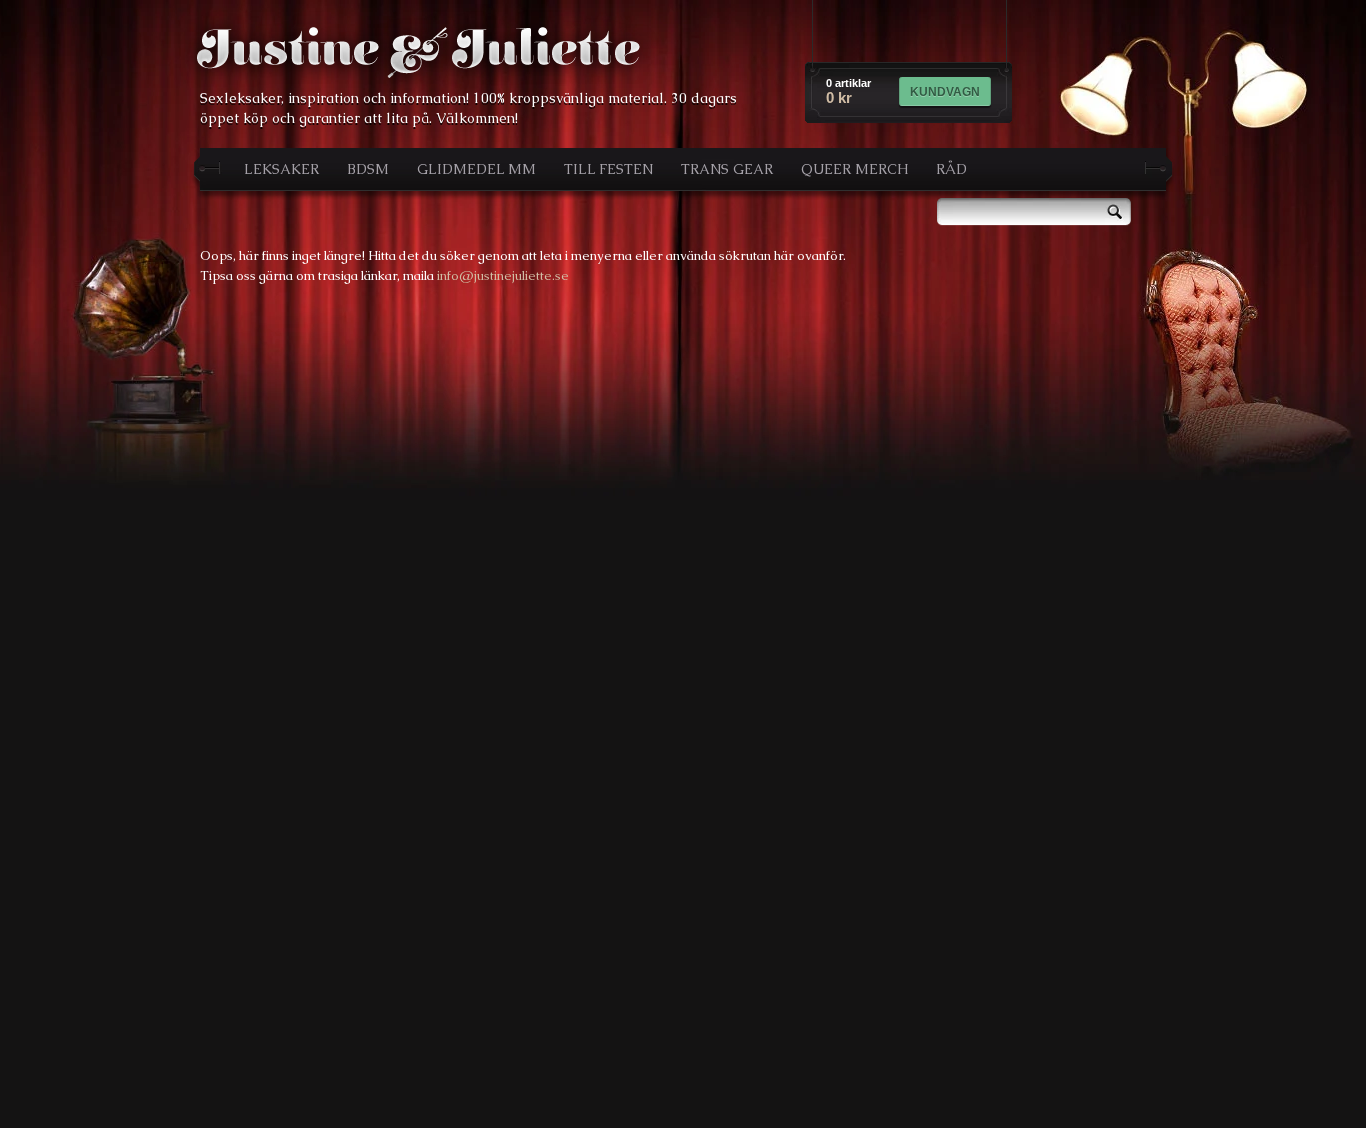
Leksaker (281, 169)
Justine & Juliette (418, 51)
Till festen (608, 169)
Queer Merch (854, 169)
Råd (951, 169)
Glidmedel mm (476, 169)
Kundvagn (945, 92)
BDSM (368, 169)
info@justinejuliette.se (503, 275)
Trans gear (727, 169)
